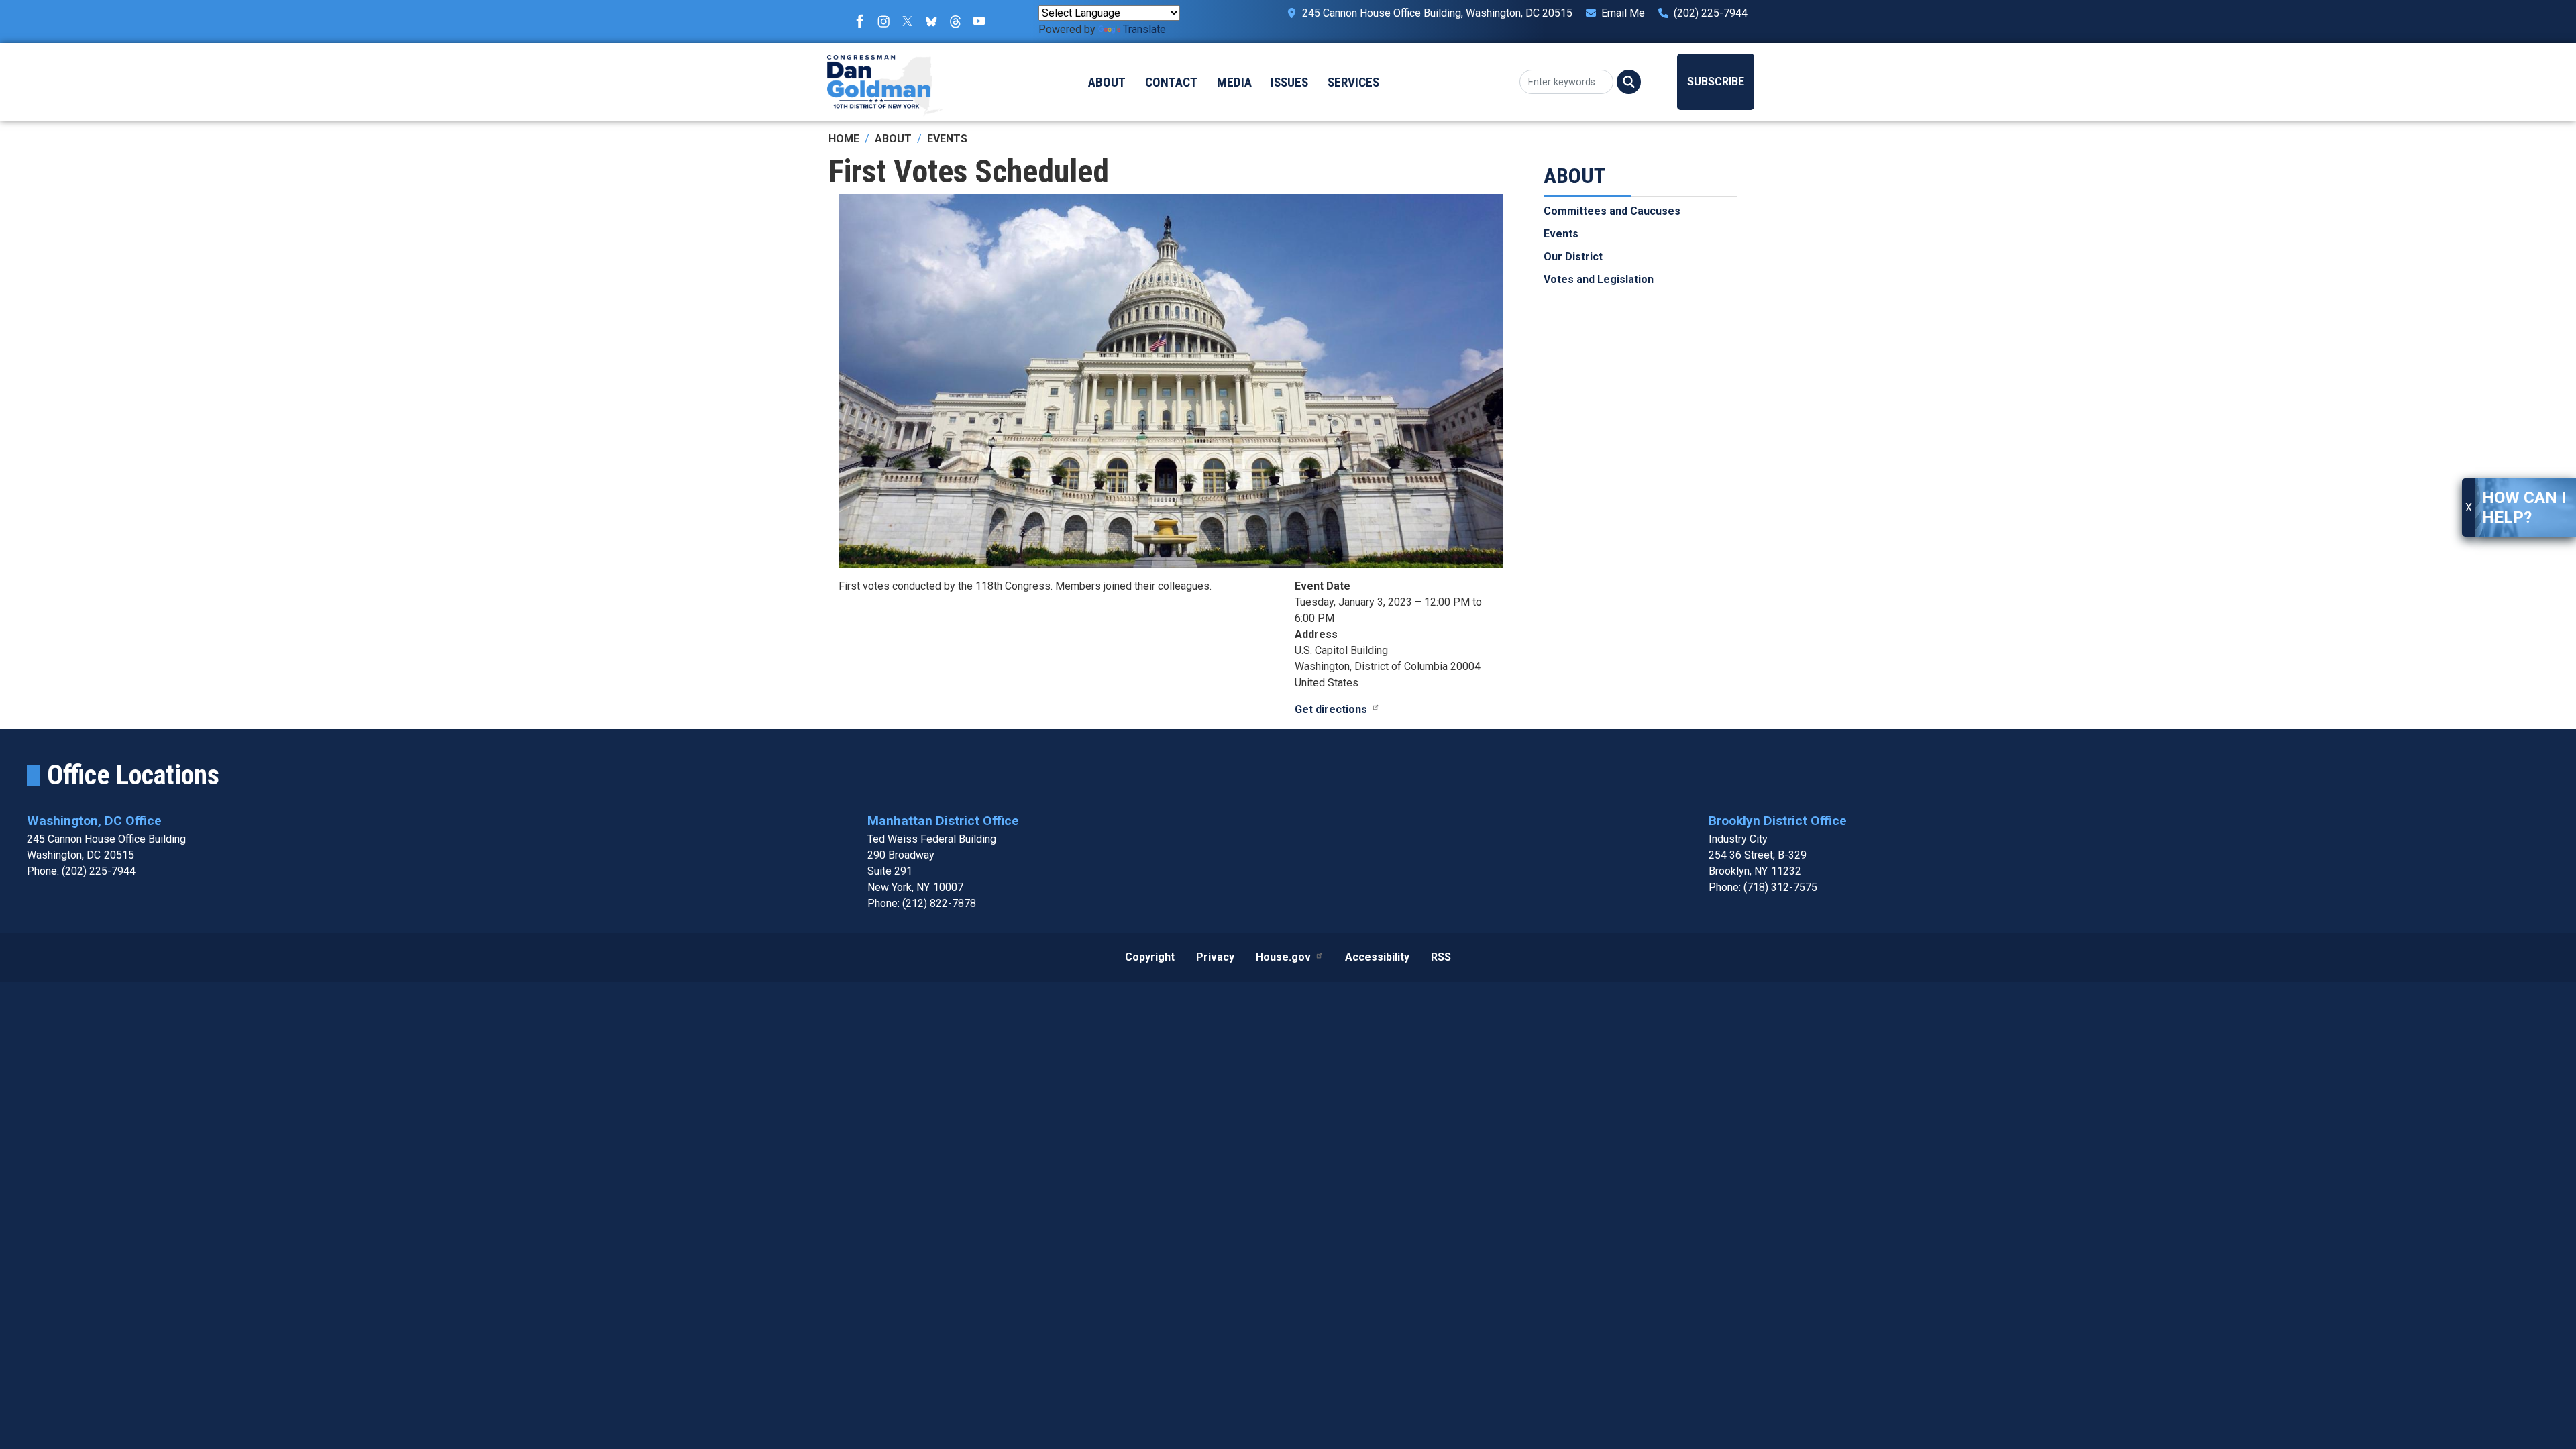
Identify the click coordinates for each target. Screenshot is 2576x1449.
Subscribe (1716, 82)
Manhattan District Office (943, 821)
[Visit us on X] (911, 21)
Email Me (1623, 13)
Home (844, 139)
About (893, 139)
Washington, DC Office (94, 821)
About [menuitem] (1107, 82)
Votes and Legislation (1599, 279)
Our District (1573, 257)
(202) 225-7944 (1711, 13)
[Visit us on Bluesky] (934, 21)
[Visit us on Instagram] (887, 21)
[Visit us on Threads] (959, 21)
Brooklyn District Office (1778, 821)
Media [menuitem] (1234, 82)
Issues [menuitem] (1289, 82)
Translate (1144, 29)
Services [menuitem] (1353, 82)
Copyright (1150, 957)
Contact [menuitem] (1171, 82)
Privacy (1215, 957)
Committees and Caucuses (1612, 211)
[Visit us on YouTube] (983, 21)
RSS (1441, 957)
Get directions (1331, 709)
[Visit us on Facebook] (863, 21)
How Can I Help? (2524, 507)
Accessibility (1377, 957)
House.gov (1283, 957)
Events (947, 139)
